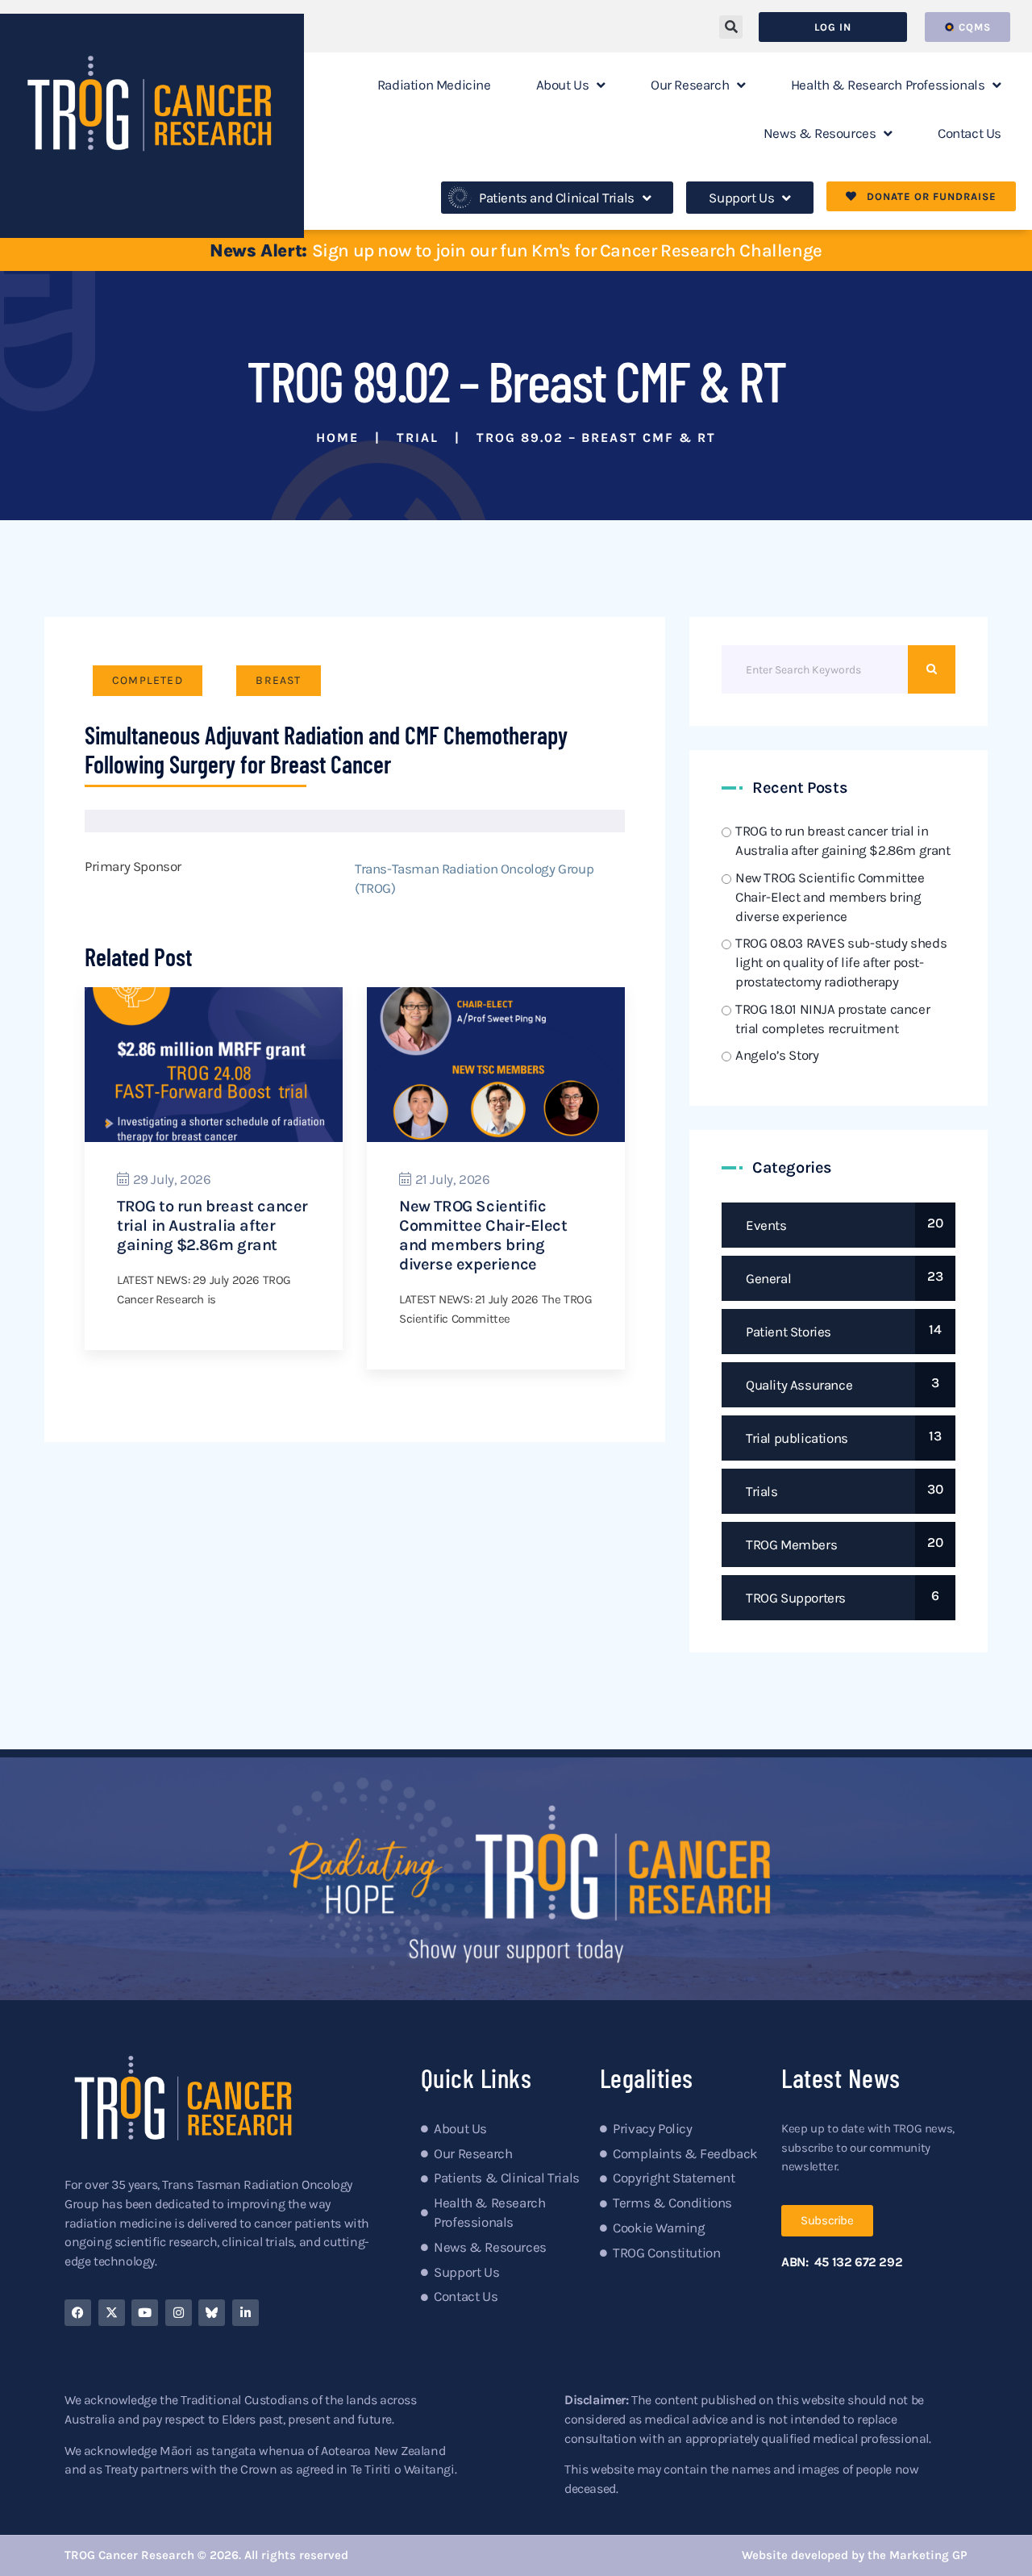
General (768, 1278)
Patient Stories (789, 1332)
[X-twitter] (112, 2313)
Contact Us (970, 133)
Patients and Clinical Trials (557, 198)
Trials (762, 1491)
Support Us (741, 198)
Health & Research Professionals (888, 85)
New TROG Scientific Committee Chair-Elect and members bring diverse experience (483, 1235)
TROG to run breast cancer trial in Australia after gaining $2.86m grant (212, 1225)
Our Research (690, 85)
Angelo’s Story (777, 1055)
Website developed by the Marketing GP (855, 2555)
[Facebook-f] (78, 2313)
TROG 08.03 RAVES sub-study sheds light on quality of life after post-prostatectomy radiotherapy (841, 962)
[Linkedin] (246, 2313)
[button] (731, 27)
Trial (418, 438)
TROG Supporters (796, 1598)
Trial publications (797, 1438)
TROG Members (791, 1544)
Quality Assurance (799, 1385)
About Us (563, 85)
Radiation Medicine (434, 85)
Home (337, 438)
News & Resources (820, 133)
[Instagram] (179, 2313)
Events (766, 1225)
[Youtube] (145, 2313)
